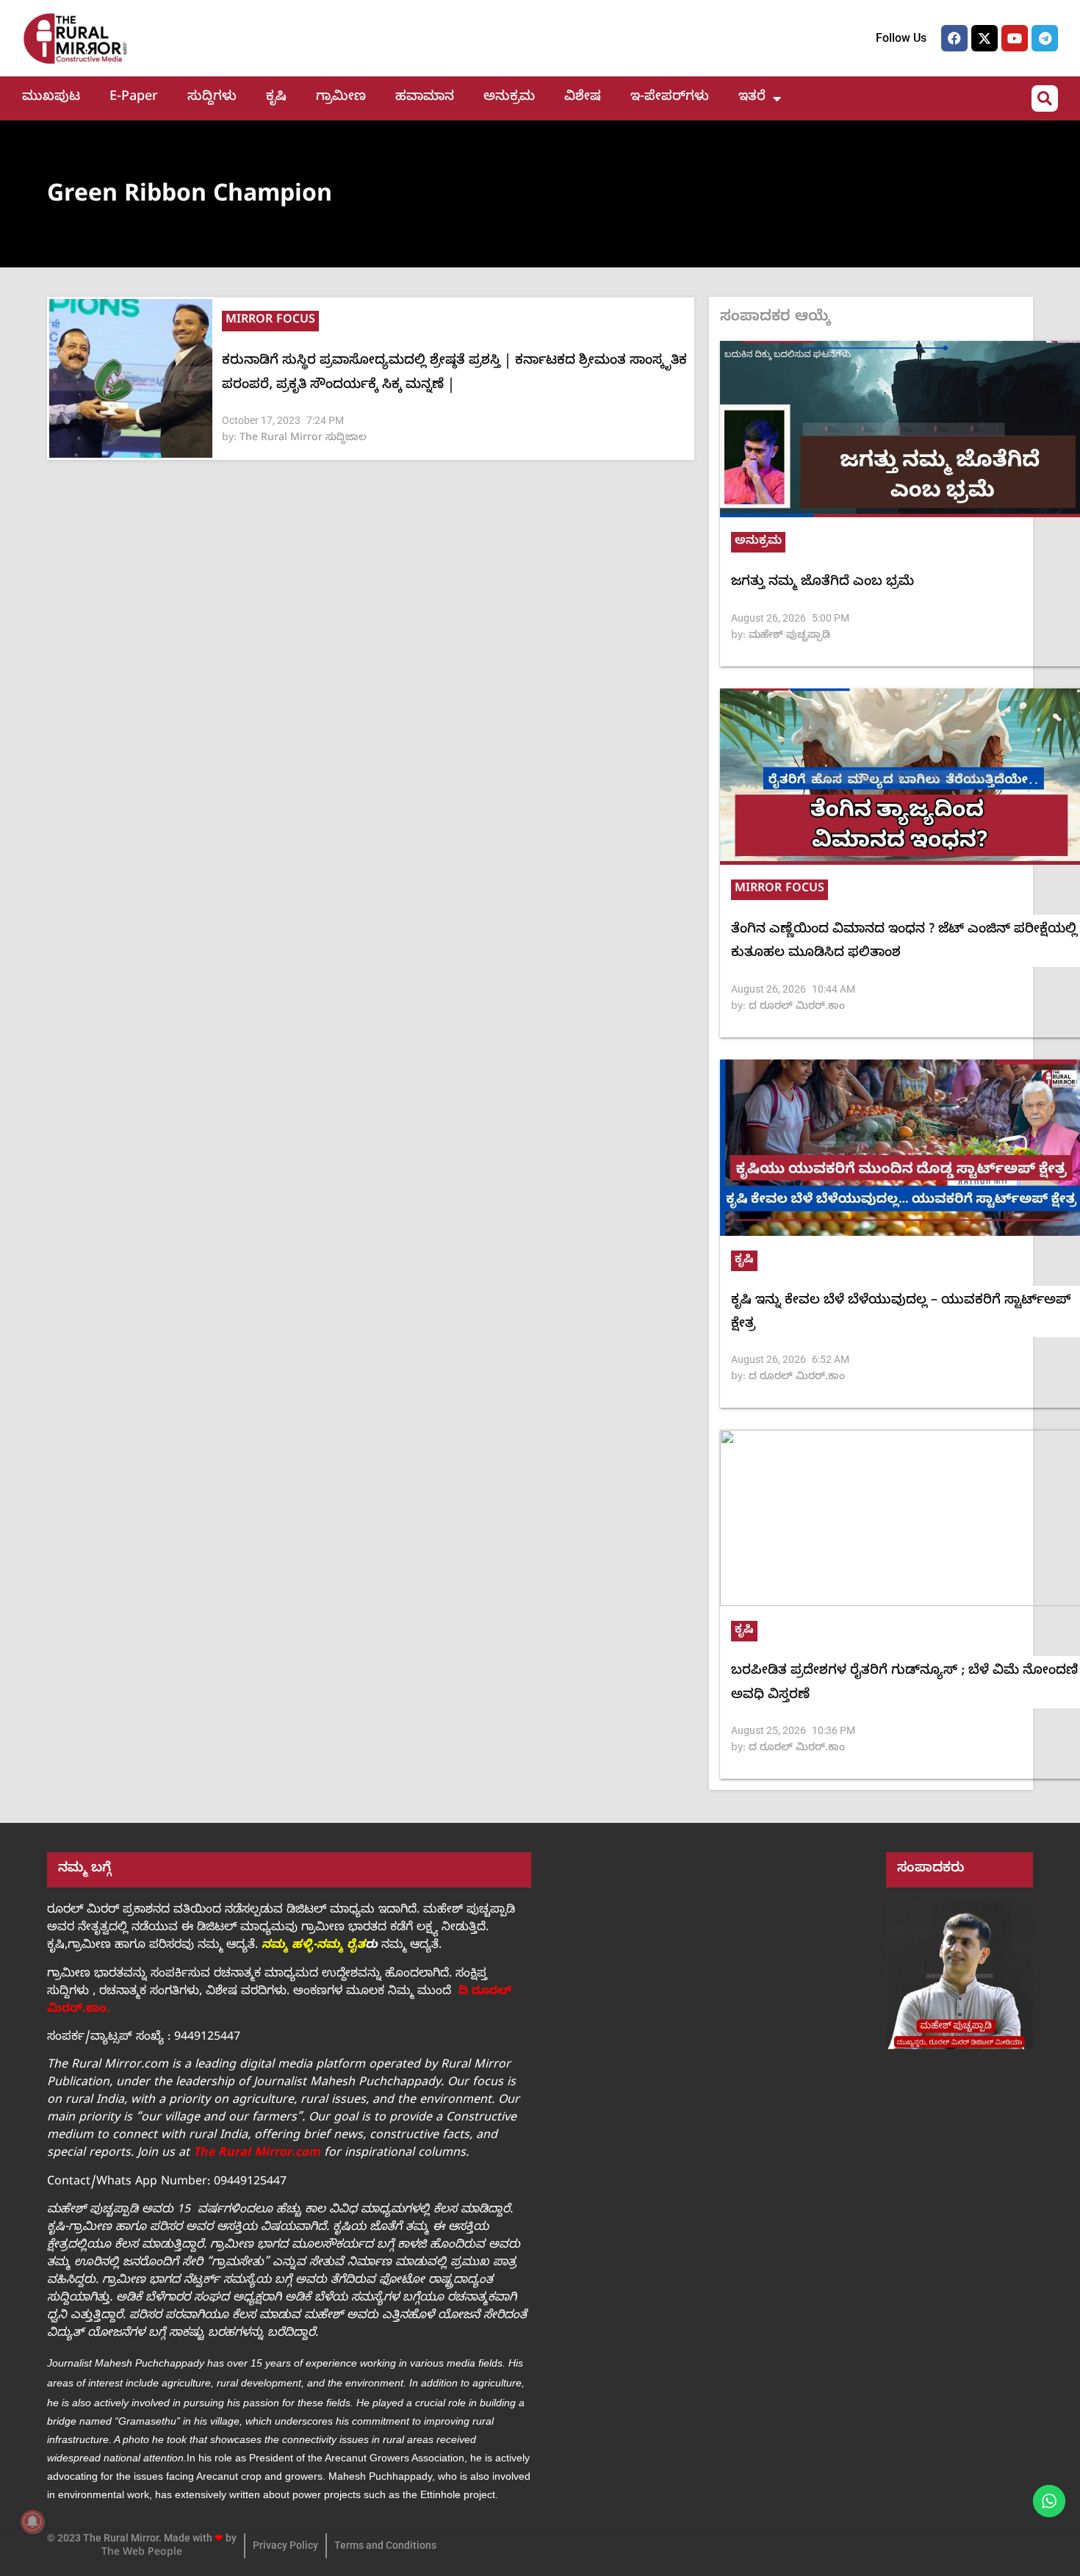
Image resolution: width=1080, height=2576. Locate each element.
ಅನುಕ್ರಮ (509, 98)
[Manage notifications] (32, 2522)
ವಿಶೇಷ (583, 98)
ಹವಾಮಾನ (425, 98)
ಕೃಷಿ (276, 98)
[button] (1045, 98)
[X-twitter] (984, 38)
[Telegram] (1045, 38)
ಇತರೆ (752, 98)
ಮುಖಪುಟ (51, 98)
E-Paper (134, 98)
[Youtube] (1015, 38)
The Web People (142, 2554)
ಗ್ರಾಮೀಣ (341, 98)
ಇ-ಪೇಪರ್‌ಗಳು (670, 98)
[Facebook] (954, 38)
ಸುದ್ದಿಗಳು (212, 98)
